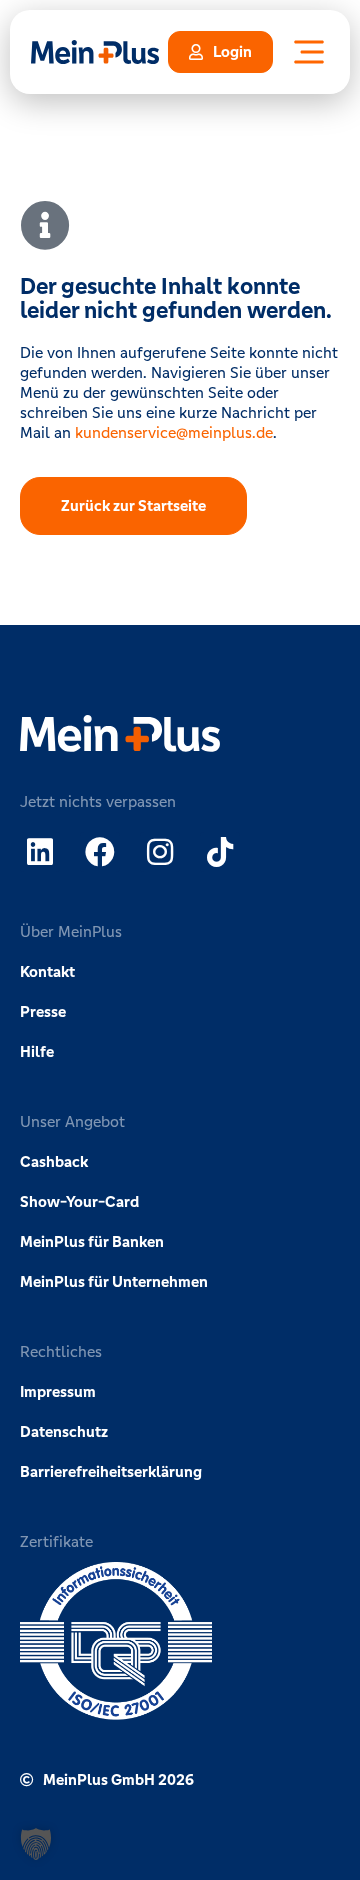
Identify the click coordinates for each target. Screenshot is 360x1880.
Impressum (58, 1391)
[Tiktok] (220, 852)
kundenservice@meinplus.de (174, 432)
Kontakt (47, 971)
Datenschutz (64, 1431)
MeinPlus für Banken (92, 1241)
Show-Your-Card (79, 1201)
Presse (43, 1011)
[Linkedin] (40, 852)
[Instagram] (160, 852)
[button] (36, 1844)
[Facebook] (100, 852)
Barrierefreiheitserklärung (111, 1471)
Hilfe (37, 1051)
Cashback (54, 1161)
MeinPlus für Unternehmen (114, 1281)
